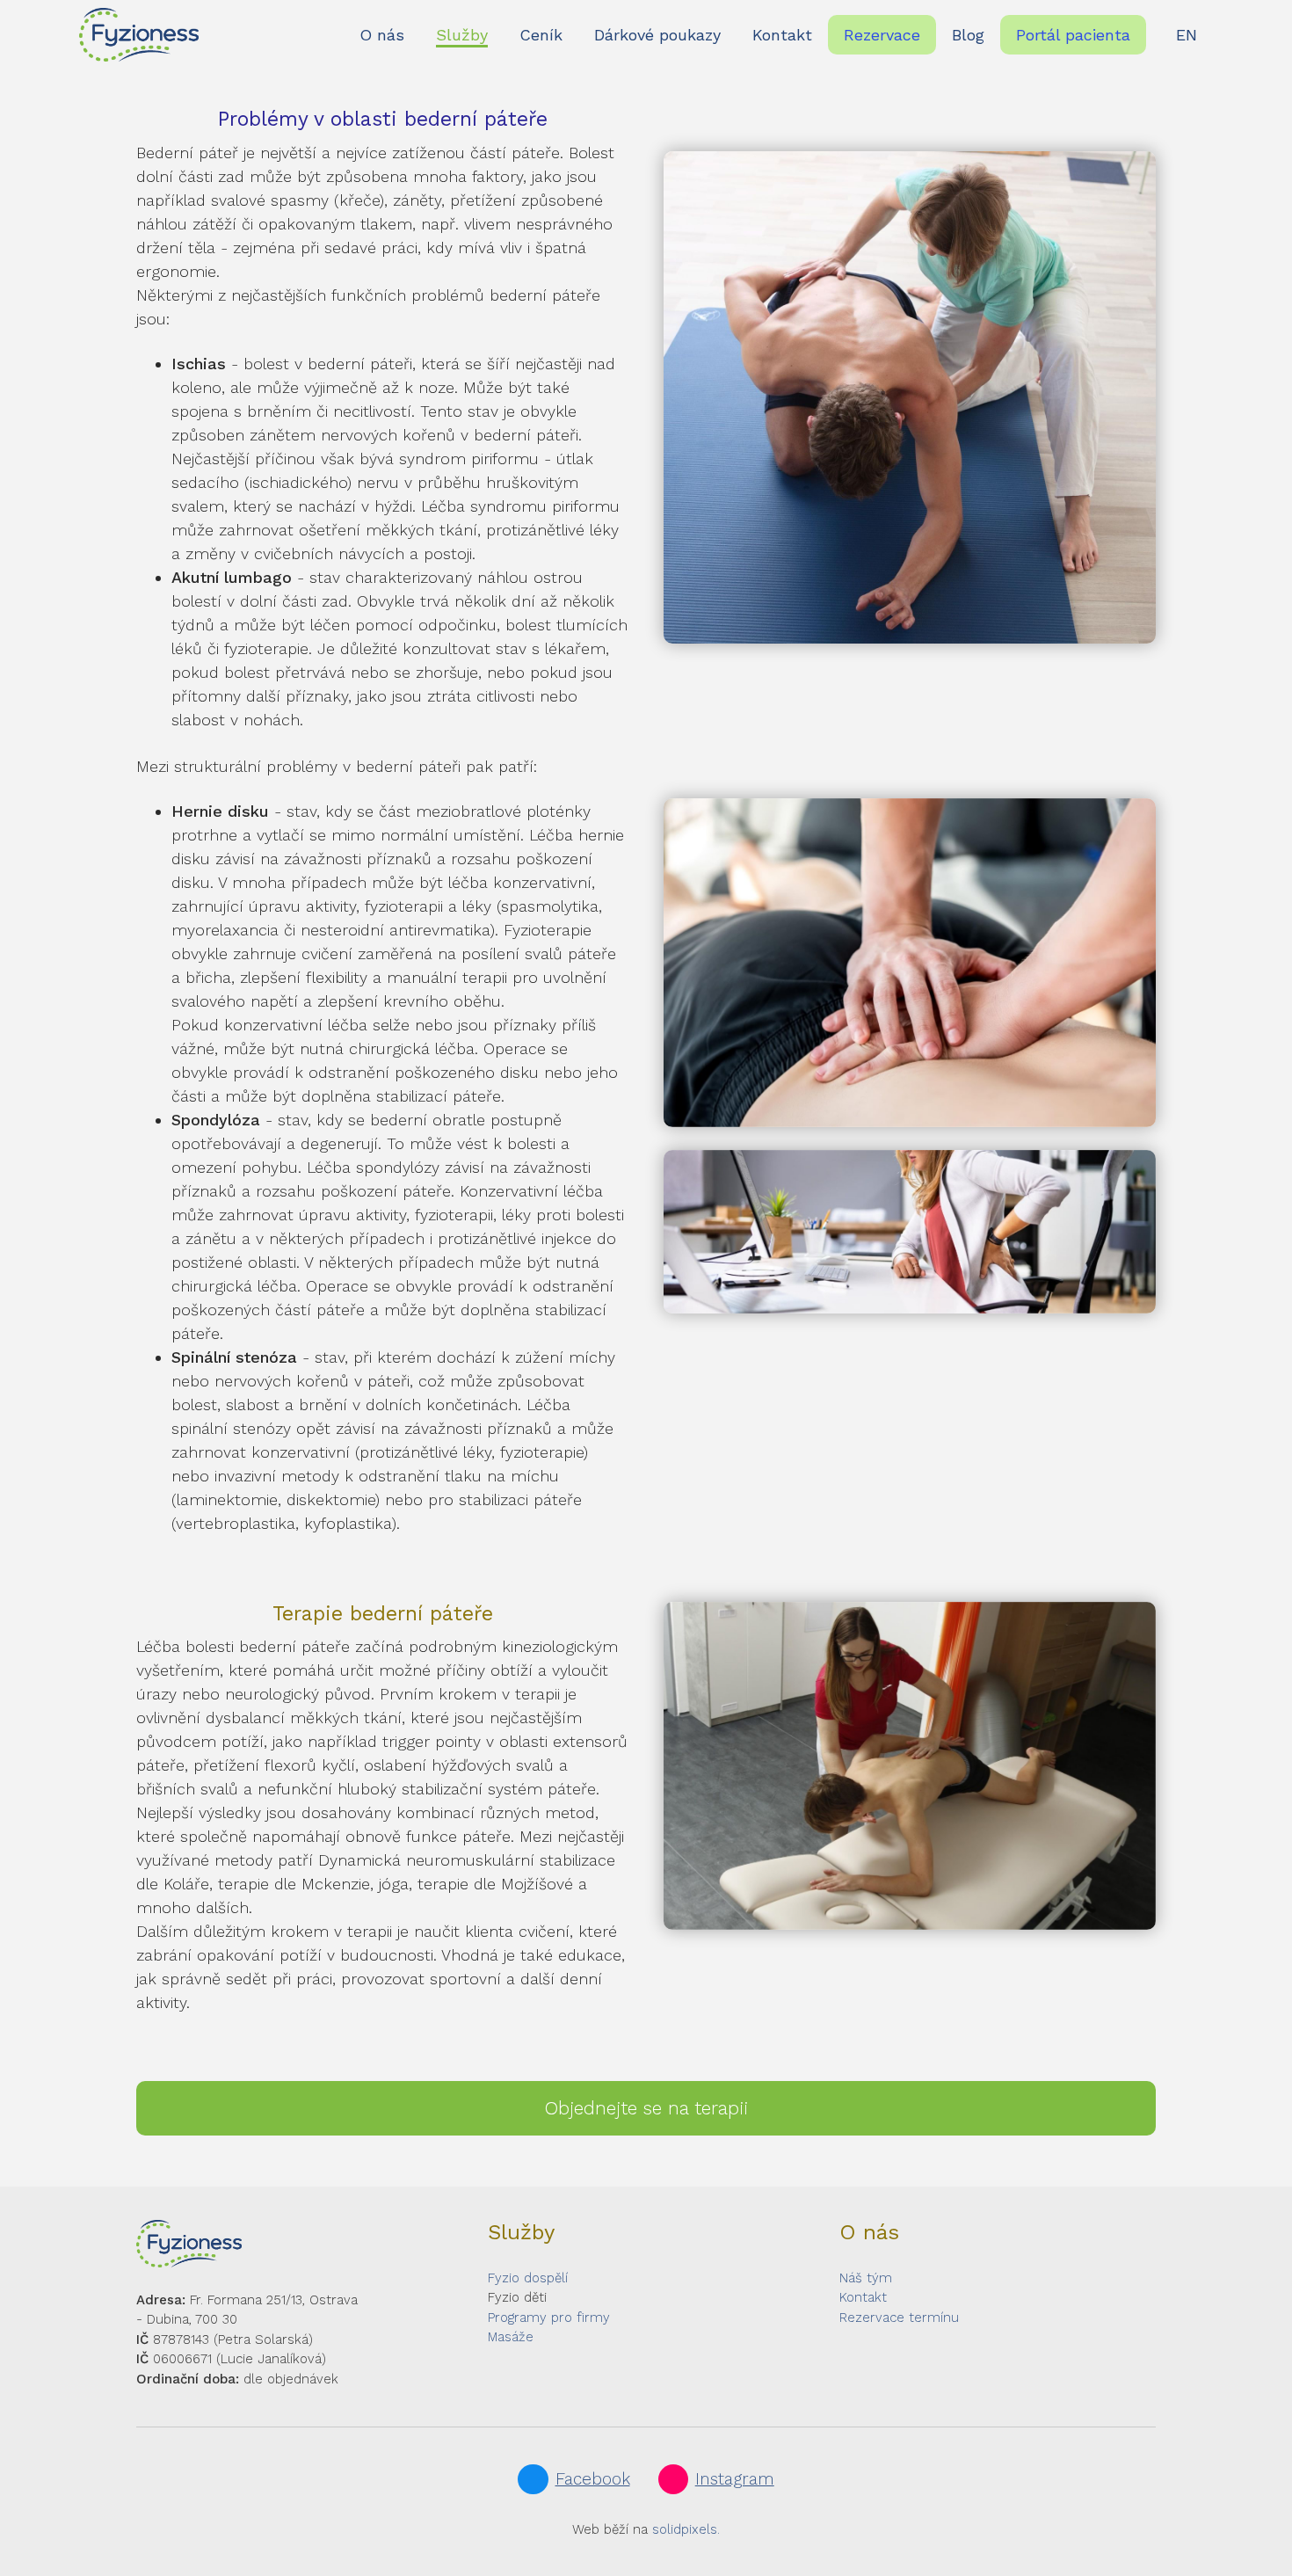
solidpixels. (686, 2529)
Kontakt (863, 2298)
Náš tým (866, 2278)
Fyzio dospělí (528, 2278)
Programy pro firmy (549, 2318)
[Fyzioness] (139, 35)
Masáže (511, 2338)
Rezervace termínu (899, 2318)
